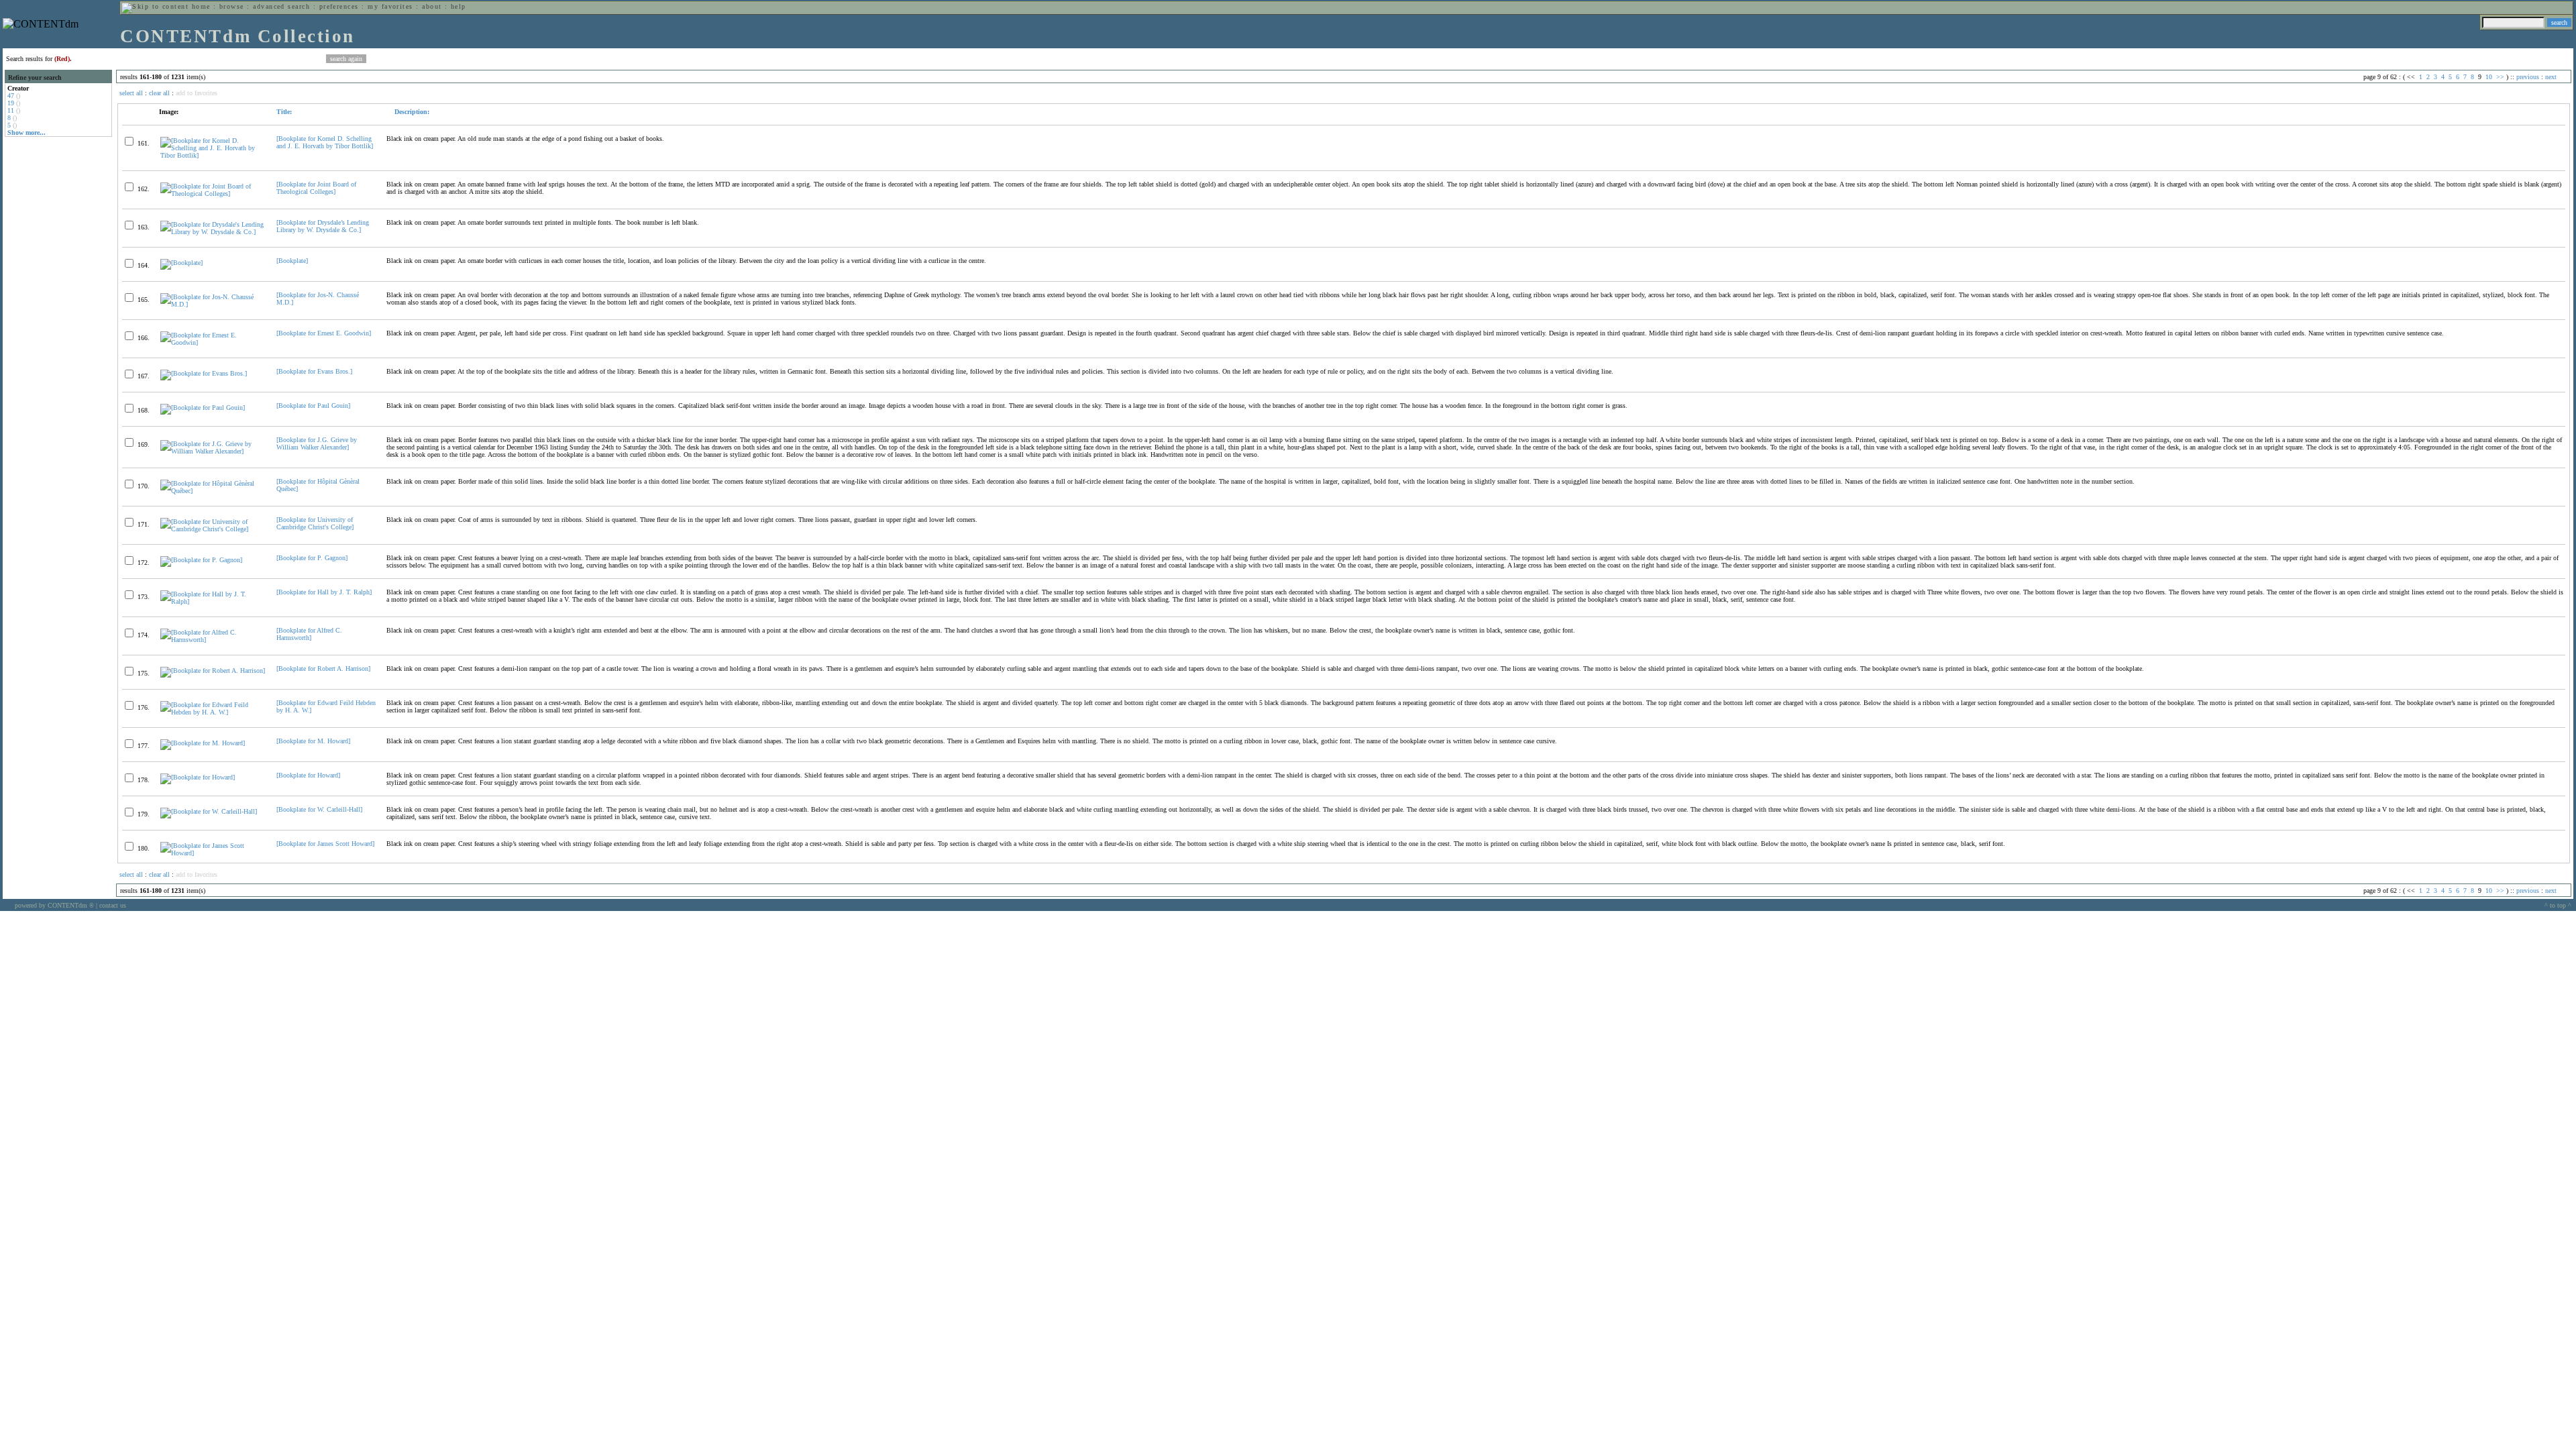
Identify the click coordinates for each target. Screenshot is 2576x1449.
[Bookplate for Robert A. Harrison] (323, 668)
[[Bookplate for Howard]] (198, 777)
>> (2500, 77)
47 (11, 96)
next (2551, 77)
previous (2528, 77)
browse (232, 6)
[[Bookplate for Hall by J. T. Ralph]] (213, 601)
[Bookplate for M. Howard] (313, 741)
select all (131, 93)
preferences (339, 6)
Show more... (26, 132)
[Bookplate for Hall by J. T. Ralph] (324, 592)
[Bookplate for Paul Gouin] (313, 406)
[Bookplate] (292, 261)
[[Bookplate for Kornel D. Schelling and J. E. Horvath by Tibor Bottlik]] (213, 155)
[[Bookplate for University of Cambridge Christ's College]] (213, 529)
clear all (159, 93)
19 (11, 103)
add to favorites (197, 93)
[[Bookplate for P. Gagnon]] (201, 560)
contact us (113, 905)
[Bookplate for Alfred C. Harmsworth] (309, 634)
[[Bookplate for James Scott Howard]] (213, 853)
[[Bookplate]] (181, 263)
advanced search (281, 6)
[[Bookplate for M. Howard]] (203, 743)
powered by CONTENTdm (54, 905)
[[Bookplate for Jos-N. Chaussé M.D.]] (213, 304)
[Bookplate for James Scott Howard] (325, 844)
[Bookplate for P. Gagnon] (312, 558)
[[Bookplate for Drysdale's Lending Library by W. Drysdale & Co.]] (213, 232)
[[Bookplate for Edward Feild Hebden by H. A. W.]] (213, 712)
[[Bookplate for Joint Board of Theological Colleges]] (213, 194)
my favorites (390, 6)
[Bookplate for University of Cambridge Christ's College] (315, 523)
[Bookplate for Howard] (308, 775)
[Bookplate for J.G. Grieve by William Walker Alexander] (317, 443)
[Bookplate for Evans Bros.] (314, 371)
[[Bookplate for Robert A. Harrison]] (213, 670)
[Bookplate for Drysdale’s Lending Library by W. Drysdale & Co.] (323, 226)
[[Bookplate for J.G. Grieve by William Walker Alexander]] (213, 451)
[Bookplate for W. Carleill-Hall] (319, 809)
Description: (411, 112)
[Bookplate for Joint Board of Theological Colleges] (316, 188)
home (201, 6)
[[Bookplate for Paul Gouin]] (203, 408)
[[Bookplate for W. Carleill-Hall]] (209, 811)
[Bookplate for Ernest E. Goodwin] (324, 333)
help (459, 6)
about (432, 6)
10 (2489, 77)
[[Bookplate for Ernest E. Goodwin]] (213, 342)
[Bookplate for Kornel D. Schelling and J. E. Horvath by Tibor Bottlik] (325, 142)
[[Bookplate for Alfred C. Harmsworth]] (213, 640)
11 (11, 110)
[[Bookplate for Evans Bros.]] (204, 373)
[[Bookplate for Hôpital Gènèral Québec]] (213, 491)
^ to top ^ (2558, 905)
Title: (284, 112)
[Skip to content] (155, 6)
